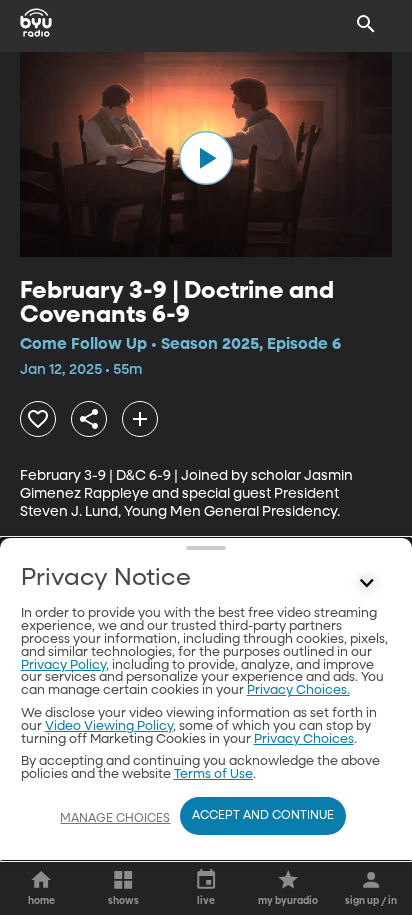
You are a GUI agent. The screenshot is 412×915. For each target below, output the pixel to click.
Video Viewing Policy (109, 726)
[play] (206, 158)
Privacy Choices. (298, 690)
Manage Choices (115, 819)
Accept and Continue (263, 816)
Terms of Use (213, 774)
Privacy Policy (63, 665)
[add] (140, 419)
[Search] (366, 24)
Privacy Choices (304, 739)
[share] (89, 419)
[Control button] (366, 583)
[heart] (38, 419)
